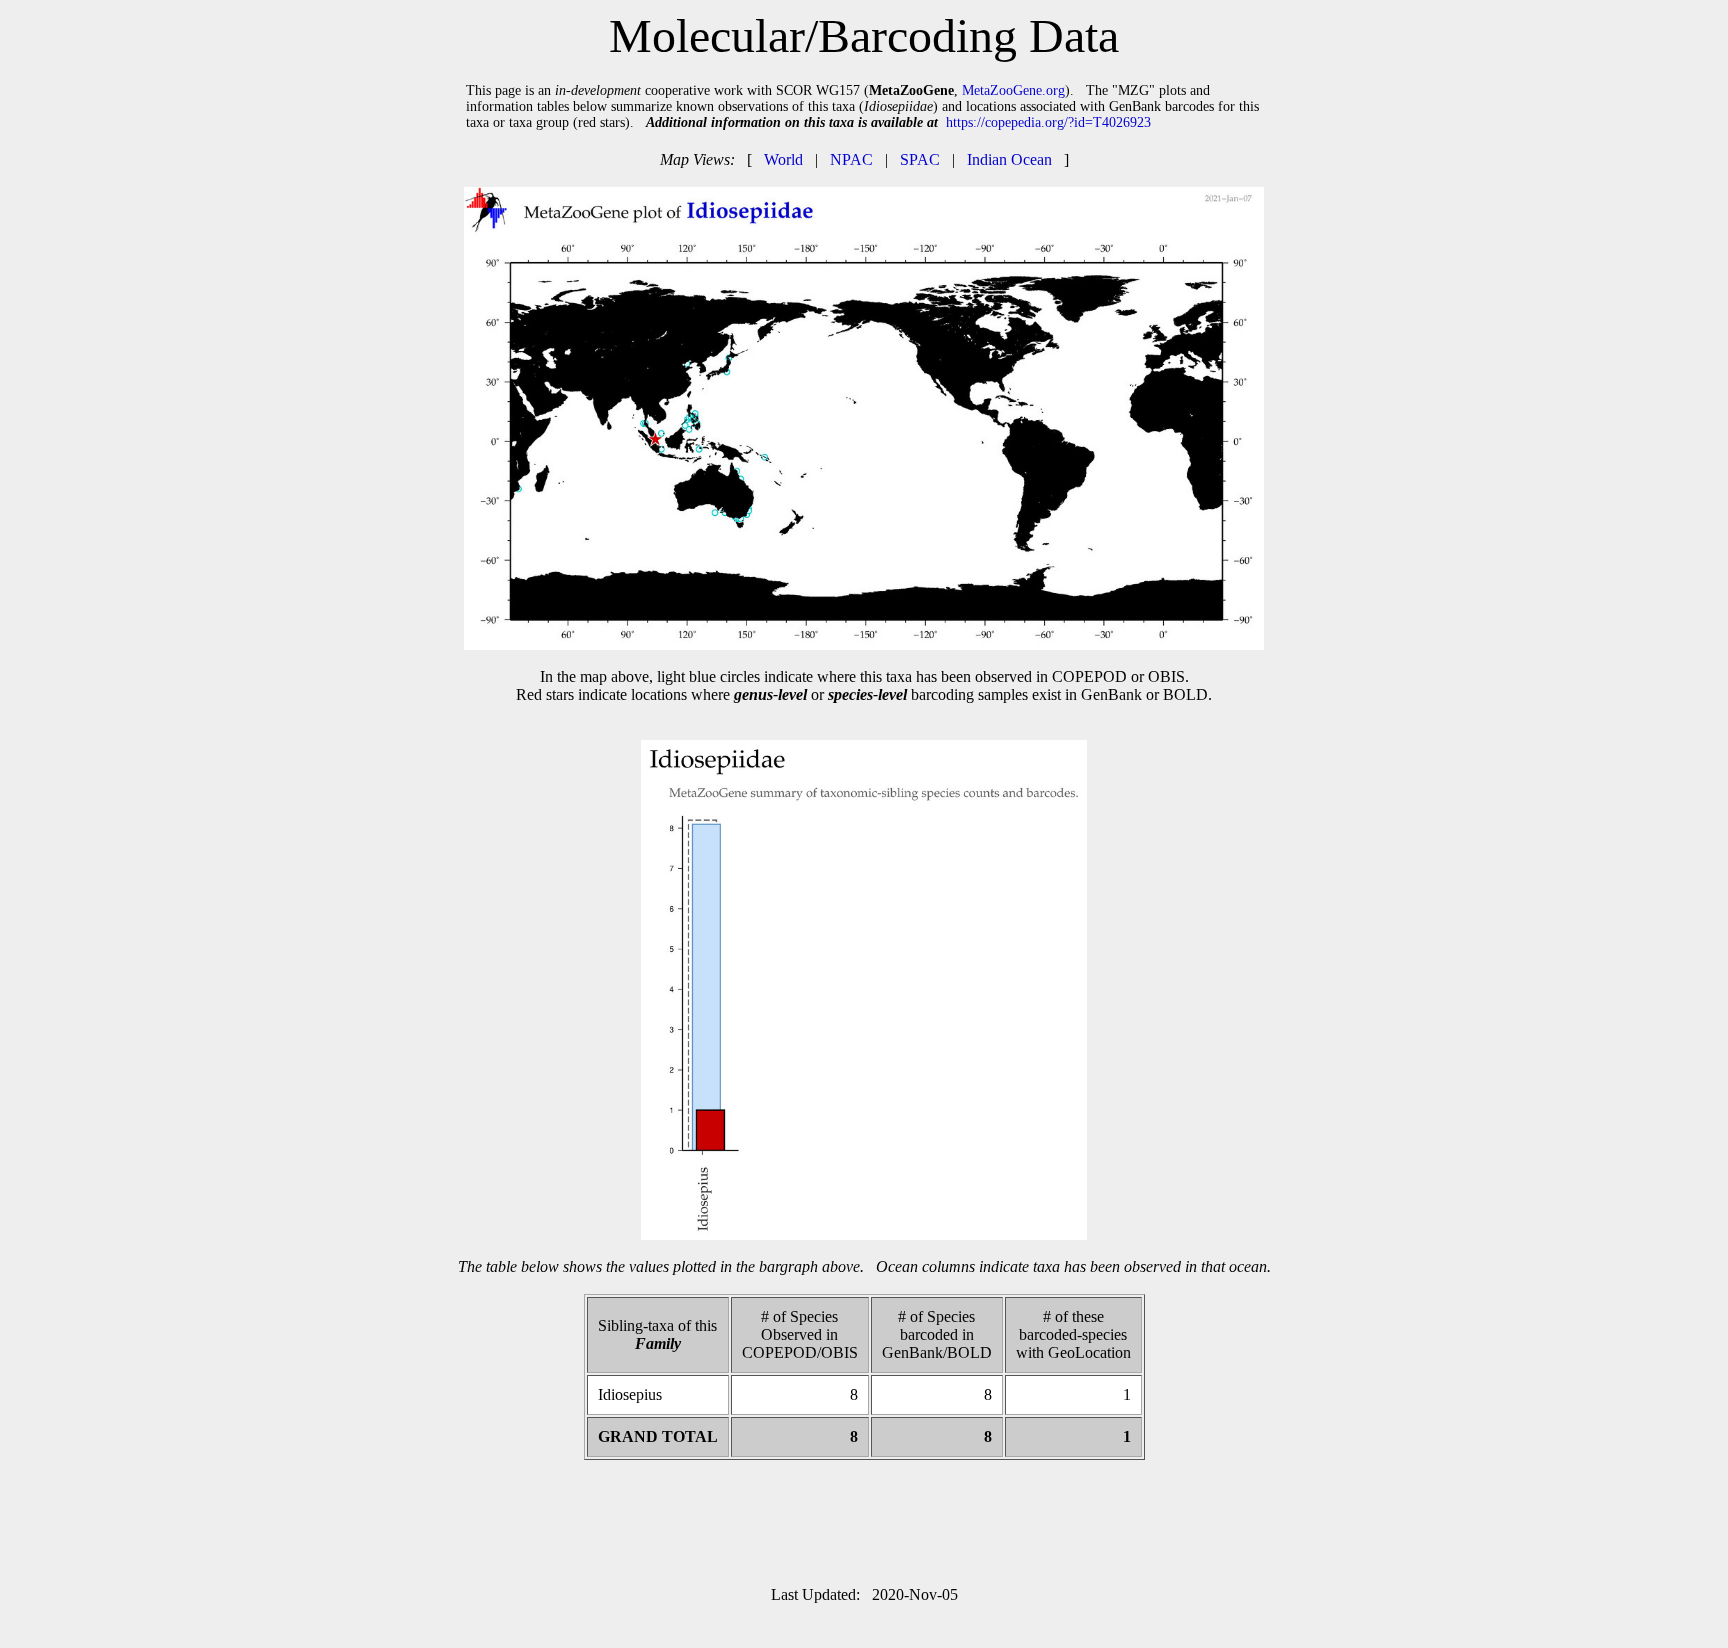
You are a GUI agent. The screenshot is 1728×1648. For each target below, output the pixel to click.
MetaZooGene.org (1013, 90)
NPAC (851, 159)
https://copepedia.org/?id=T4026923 (1048, 122)
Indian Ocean (1009, 159)
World (783, 159)
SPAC (920, 159)
